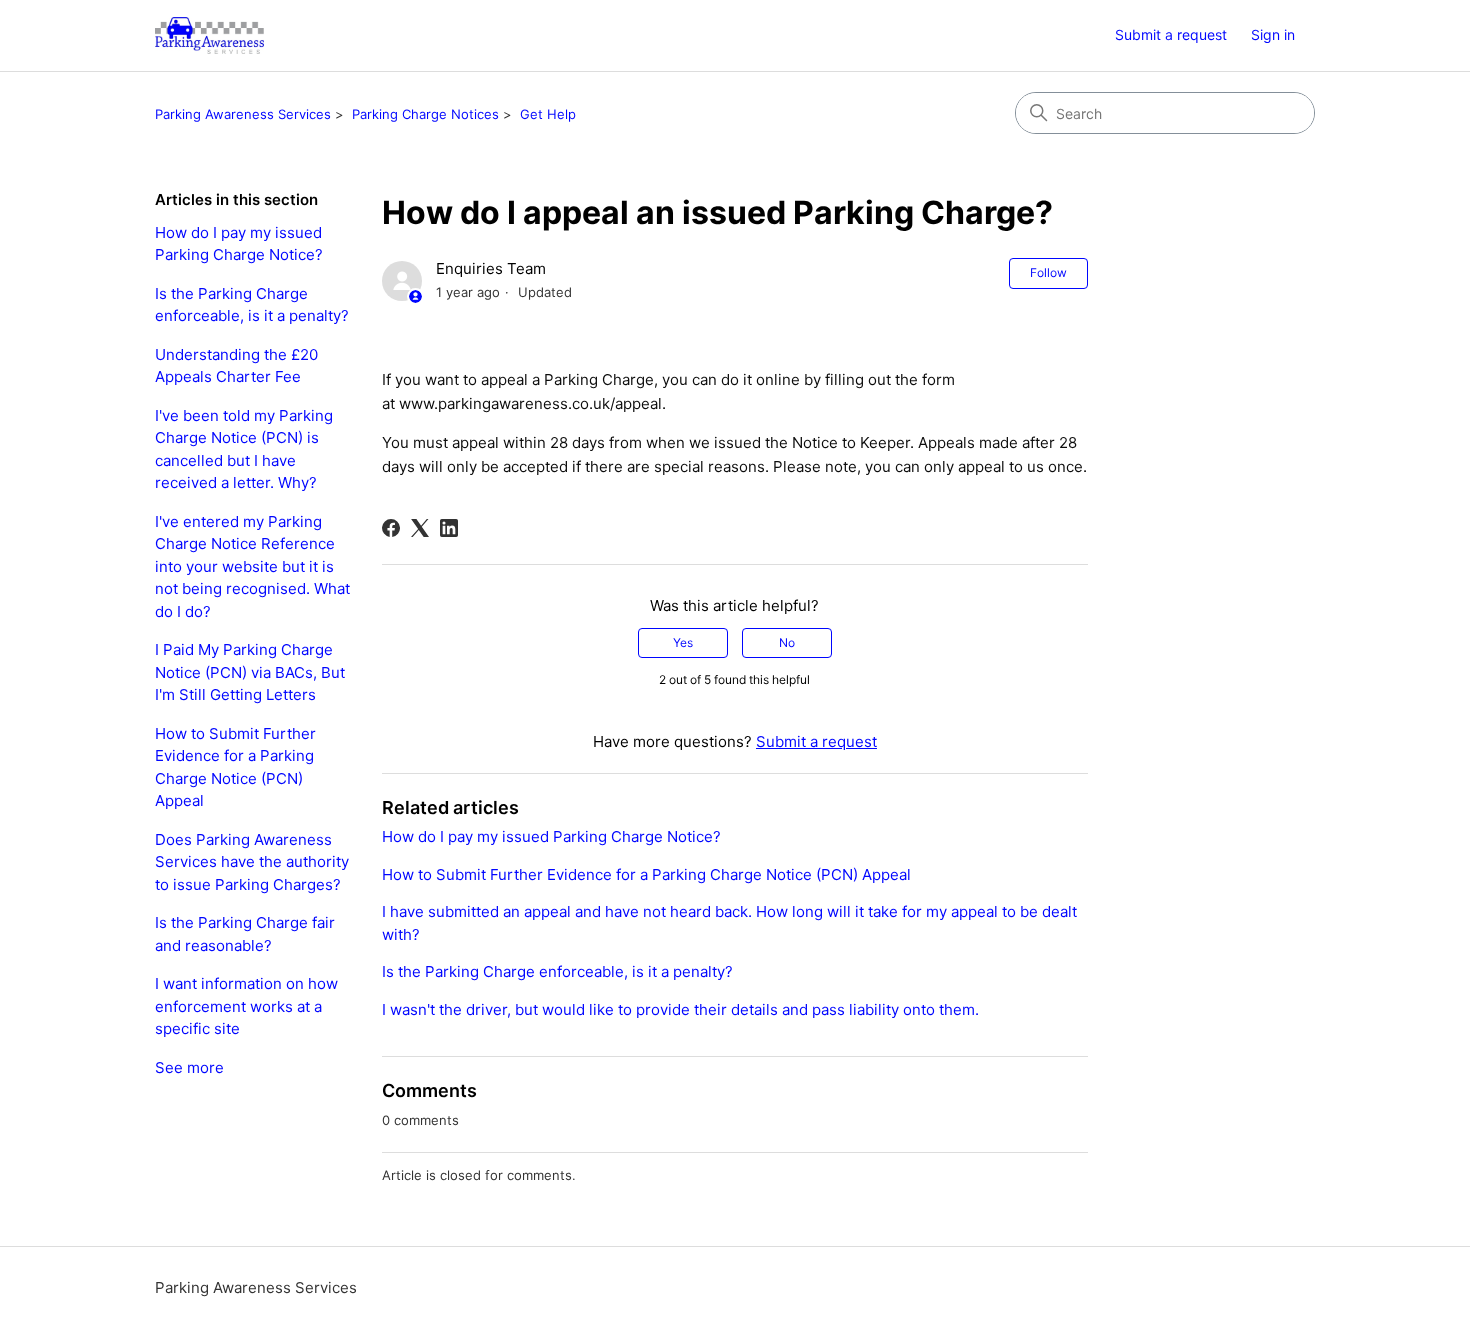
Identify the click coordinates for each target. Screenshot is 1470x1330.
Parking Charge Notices (425, 114)
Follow (1048, 272)
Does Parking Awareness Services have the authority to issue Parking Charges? (252, 862)
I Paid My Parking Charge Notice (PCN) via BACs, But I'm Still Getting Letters (250, 672)
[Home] (209, 35)
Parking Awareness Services (243, 114)
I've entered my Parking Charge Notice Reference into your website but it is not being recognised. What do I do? (252, 566)
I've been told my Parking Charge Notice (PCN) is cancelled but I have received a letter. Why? (244, 449)
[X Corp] (420, 528)
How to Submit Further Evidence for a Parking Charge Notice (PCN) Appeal (235, 767)
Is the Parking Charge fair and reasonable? (245, 934)
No (787, 642)
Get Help (548, 114)
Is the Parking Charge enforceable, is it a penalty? (252, 305)
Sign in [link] (1273, 34)
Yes (683, 642)
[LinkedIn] (449, 528)
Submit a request (1171, 34)
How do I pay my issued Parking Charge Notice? (239, 244)
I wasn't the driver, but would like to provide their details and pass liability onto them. (680, 1009)
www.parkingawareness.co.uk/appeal (530, 403)
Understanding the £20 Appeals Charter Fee (236, 366)
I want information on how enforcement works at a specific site (246, 1006)
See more (189, 1067)
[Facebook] (391, 528)
